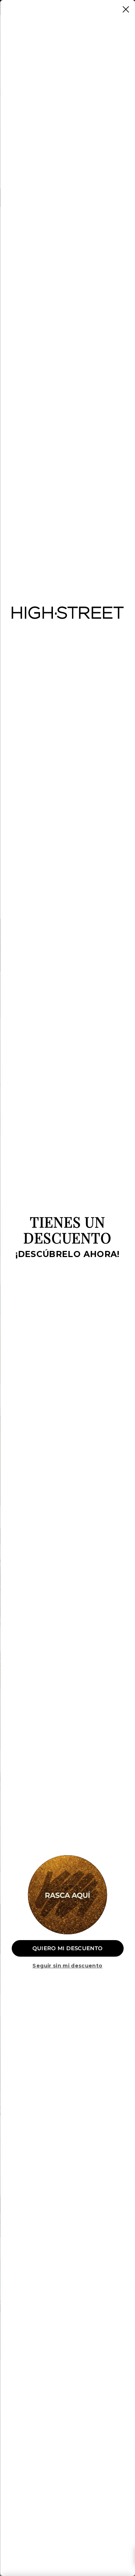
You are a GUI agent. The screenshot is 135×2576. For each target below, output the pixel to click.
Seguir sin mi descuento (67, 1966)
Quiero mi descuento (68, 1948)
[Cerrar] (126, 9)
